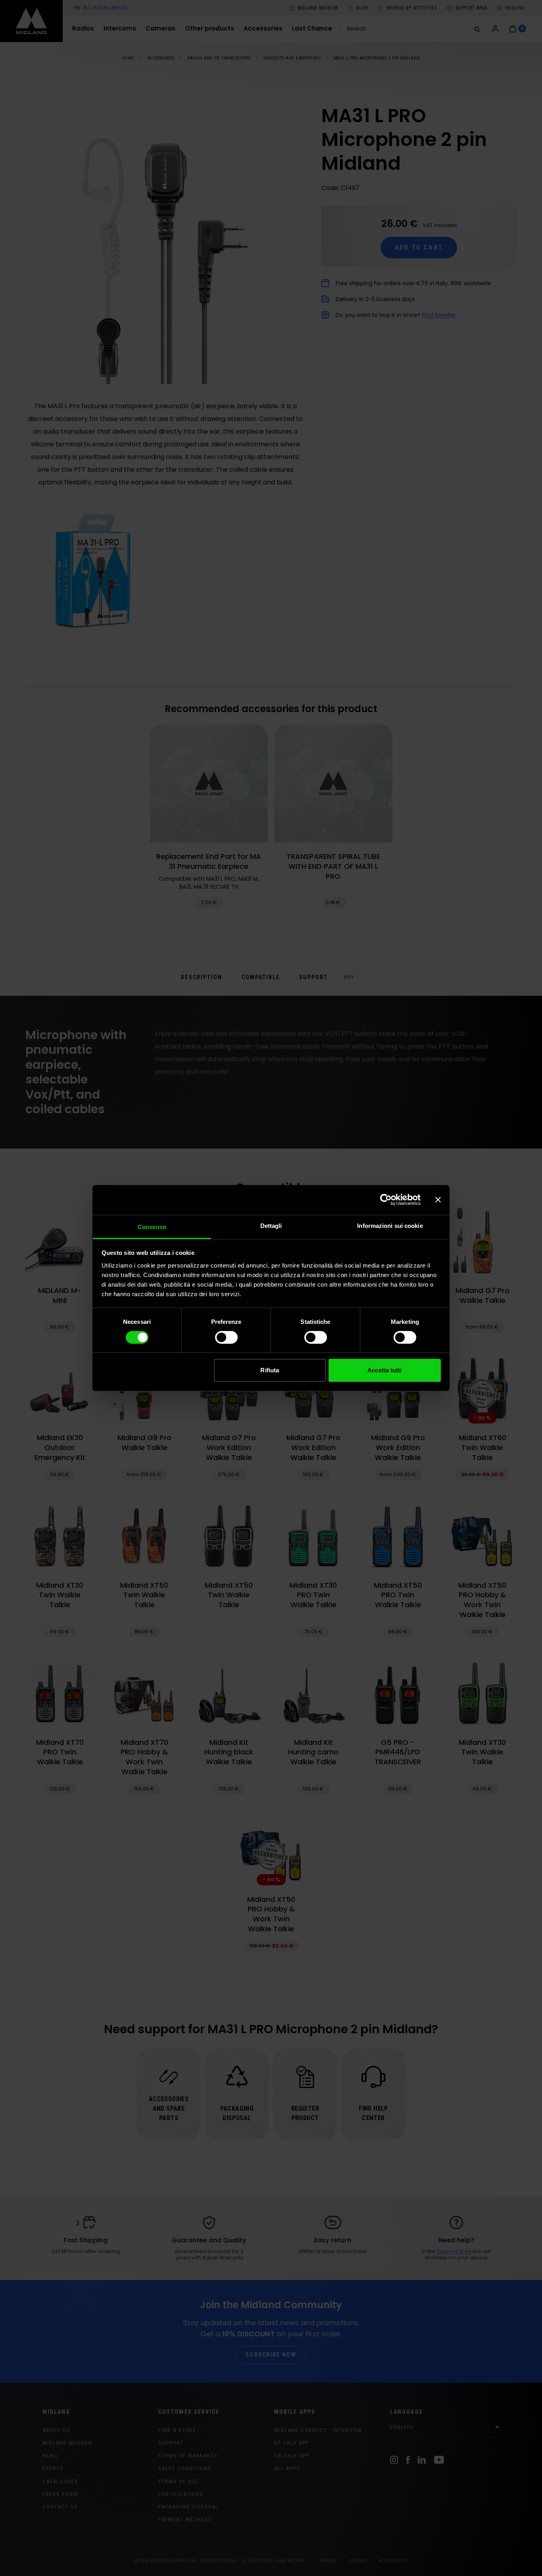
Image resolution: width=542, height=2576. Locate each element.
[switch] (226, 1337)
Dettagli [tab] (271, 1225)
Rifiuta (270, 1370)
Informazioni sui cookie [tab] (390, 1225)
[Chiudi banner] (438, 1200)
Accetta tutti (384, 1370)
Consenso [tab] (152, 1227)
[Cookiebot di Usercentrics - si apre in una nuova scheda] (386, 1200)
